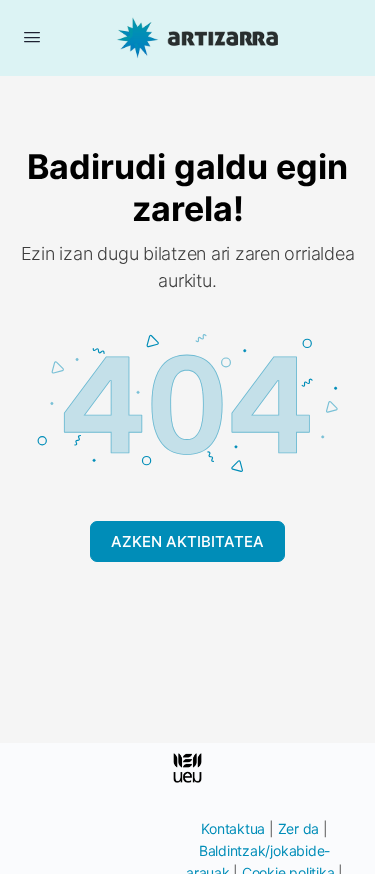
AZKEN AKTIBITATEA (187, 541)
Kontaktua (233, 828)
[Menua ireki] (32, 36)
